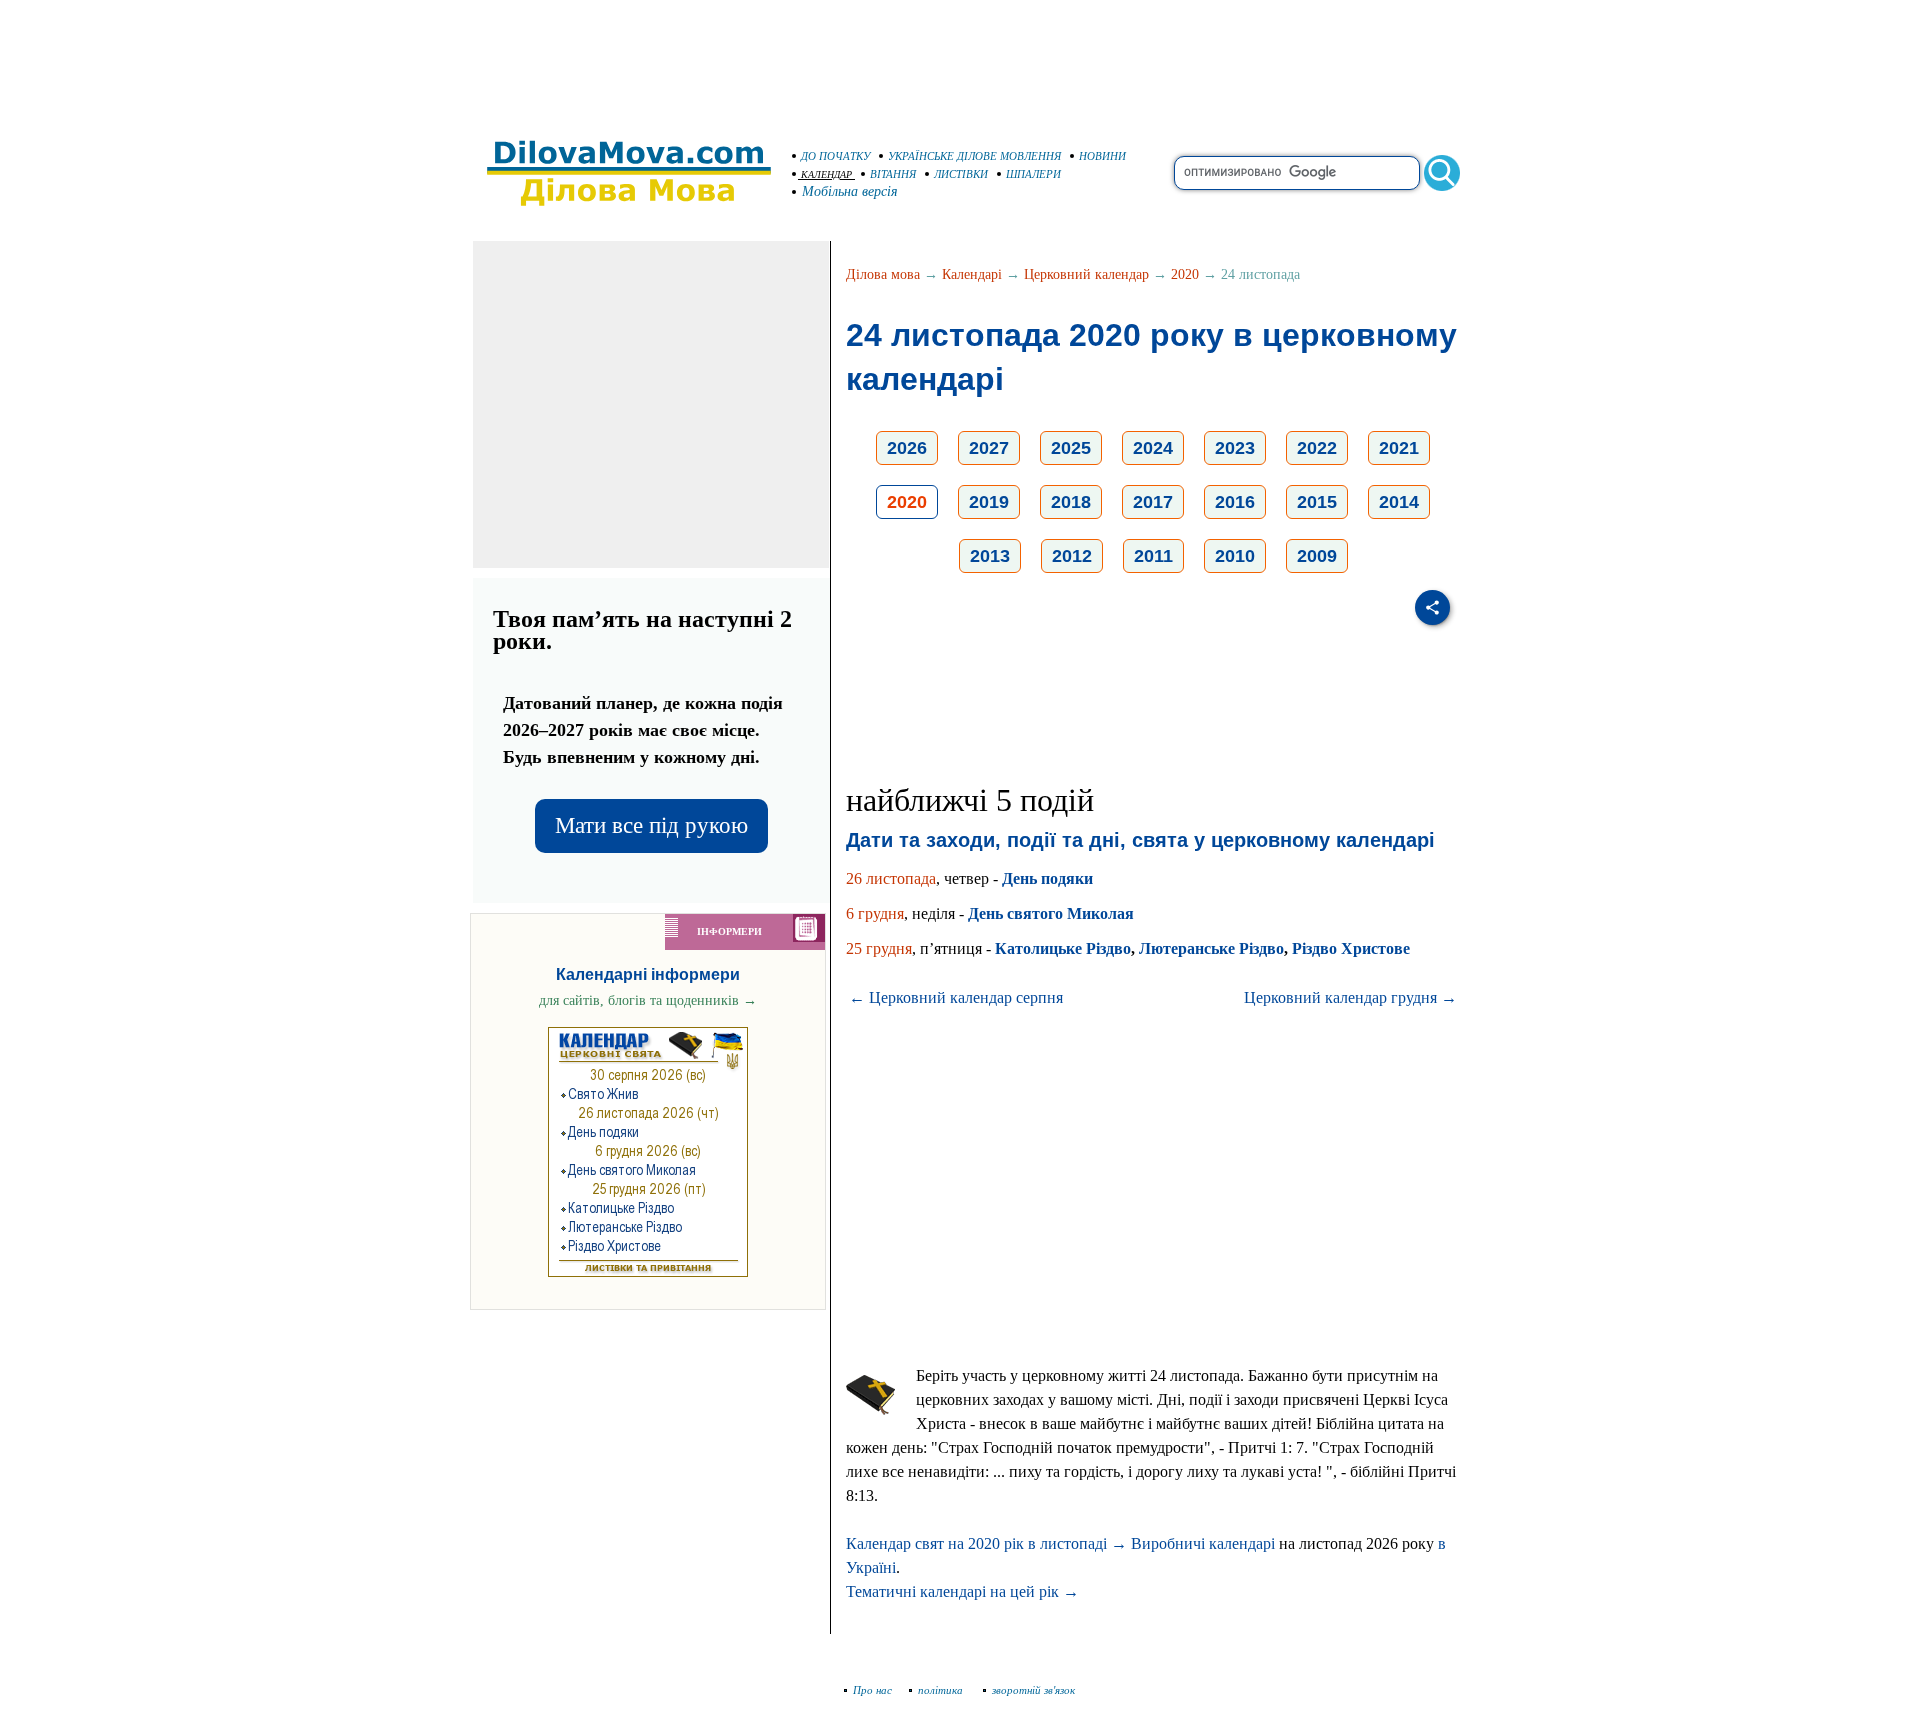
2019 (989, 502)
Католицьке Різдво (1063, 948)
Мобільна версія (850, 191)
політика (942, 1690)
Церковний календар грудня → (1350, 997)
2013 (990, 556)
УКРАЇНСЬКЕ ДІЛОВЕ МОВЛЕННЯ (974, 156)
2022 (1317, 448)
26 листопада (891, 878)
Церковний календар (1086, 274)
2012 (1072, 556)
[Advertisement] (960, 60)
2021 (1399, 448)
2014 (1399, 502)
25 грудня (879, 948)
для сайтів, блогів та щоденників (648, 1000)
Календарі (972, 274)
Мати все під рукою (651, 825)
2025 (1071, 448)
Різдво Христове (1351, 948)
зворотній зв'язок (1033, 1690)
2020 (1185, 274)
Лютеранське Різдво (1211, 948)
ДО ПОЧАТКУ (835, 156)
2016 (1235, 502)
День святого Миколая (1051, 913)
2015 (1317, 502)
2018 (1071, 502)
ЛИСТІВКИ (961, 174)
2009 (1317, 556)
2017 (1153, 502)
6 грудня (875, 913)
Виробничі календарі (1203, 1543)
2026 (907, 448)
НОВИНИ (1102, 156)
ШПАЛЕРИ (1033, 174)
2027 (989, 448)
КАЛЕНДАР (826, 174)
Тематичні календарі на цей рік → (962, 1591)
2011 (1153, 556)
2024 (1153, 448)
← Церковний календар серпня (956, 997)
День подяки (1047, 878)
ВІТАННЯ (893, 174)
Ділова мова (883, 274)
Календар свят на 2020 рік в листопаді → (986, 1543)
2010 (1235, 556)
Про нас (872, 1690)
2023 (1235, 448)
